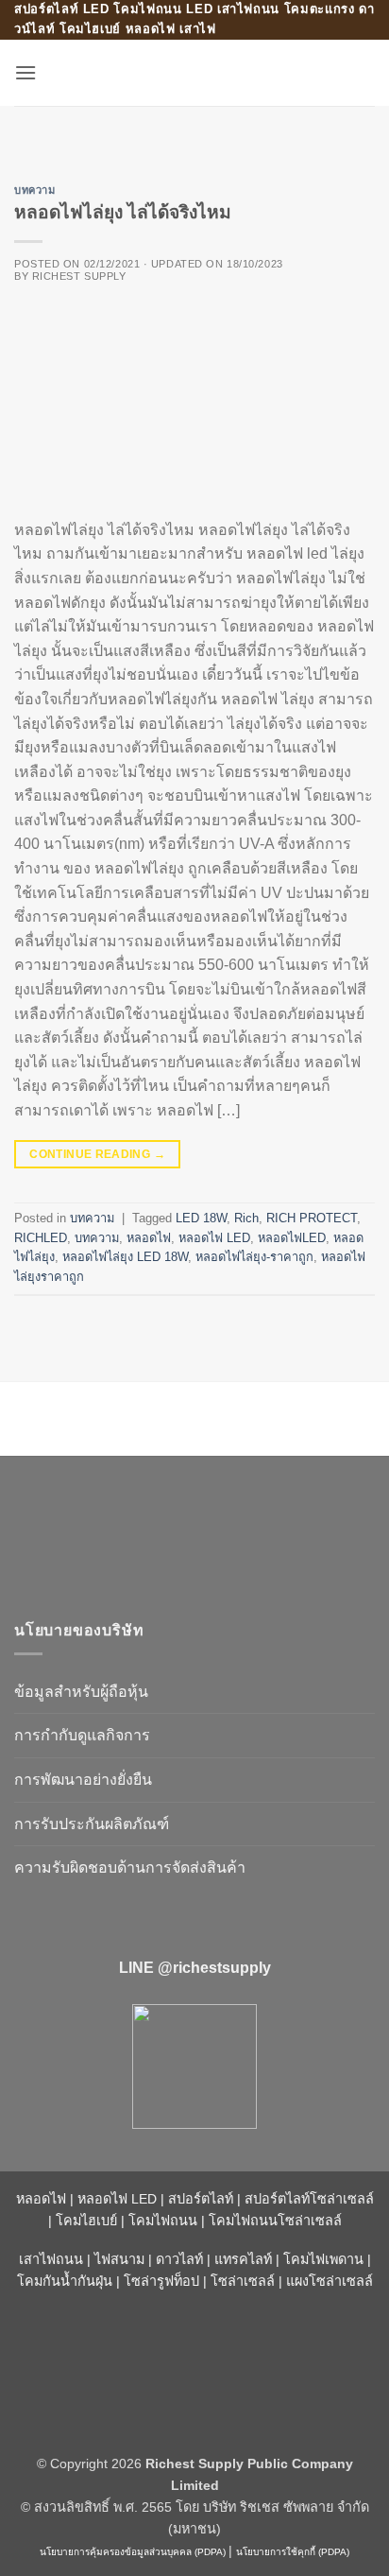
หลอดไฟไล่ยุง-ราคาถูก (254, 1257)
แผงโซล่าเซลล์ (330, 2281)
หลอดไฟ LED (214, 1238)
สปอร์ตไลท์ (201, 2199)
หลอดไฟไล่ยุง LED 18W (125, 1257)
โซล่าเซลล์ (243, 2281)
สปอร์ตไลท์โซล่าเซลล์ (309, 2199)
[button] (25, 72)
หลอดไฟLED (292, 1238)
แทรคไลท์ (243, 2259)
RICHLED (41, 1238)
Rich (246, 1218)
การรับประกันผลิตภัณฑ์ (92, 1824)
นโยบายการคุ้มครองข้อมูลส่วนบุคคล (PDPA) (133, 2552)
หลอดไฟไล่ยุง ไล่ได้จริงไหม (123, 212)
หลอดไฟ (149, 1238)
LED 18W (201, 1218)
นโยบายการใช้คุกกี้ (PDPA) (293, 2552)
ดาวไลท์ (179, 2259)
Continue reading (97, 1154)
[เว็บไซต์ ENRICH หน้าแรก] (175, 1529)
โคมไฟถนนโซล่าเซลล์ (275, 2221)
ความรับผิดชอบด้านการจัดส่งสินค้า (130, 1867)
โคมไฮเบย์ (86, 2221)
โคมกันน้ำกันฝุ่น (65, 2281)
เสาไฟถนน (51, 2259)
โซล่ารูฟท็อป (161, 2281)
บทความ (34, 190)
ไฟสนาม (119, 2259)
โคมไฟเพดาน (323, 2259)
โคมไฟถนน (163, 2221)
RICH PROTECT (312, 1218)
